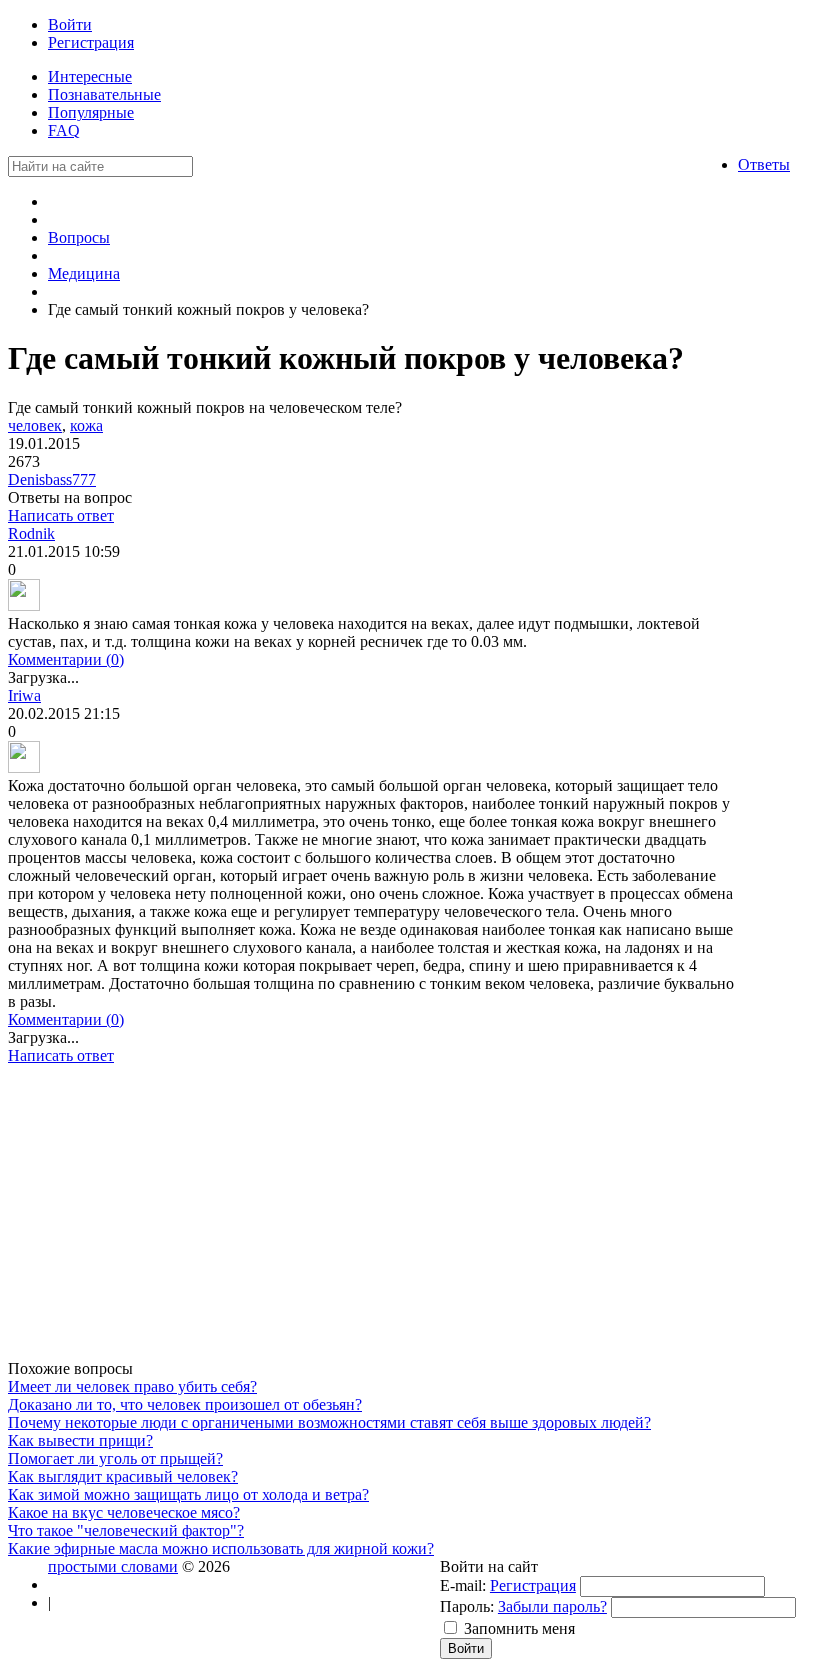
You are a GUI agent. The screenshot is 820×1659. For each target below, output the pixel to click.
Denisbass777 (52, 479)
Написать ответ (61, 515)
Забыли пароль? (552, 1606)
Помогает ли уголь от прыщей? (115, 1458)
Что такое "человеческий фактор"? (126, 1530)
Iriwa (24, 695)
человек (35, 425)
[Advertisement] (373, 1220)
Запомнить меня (519, 1628)
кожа (86, 425)
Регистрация (533, 1585)
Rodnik (31, 533)
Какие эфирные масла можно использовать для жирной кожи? (221, 1548)
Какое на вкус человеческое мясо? (124, 1512)
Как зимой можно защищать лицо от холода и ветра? (188, 1494)
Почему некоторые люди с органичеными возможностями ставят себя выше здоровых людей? (329, 1422)
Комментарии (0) (66, 659)
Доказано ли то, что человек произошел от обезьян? (185, 1404)
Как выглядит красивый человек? (123, 1476)
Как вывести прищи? (80, 1440)
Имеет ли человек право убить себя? (132, 1386)
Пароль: (467, 1606)
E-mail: (463, 1585)
